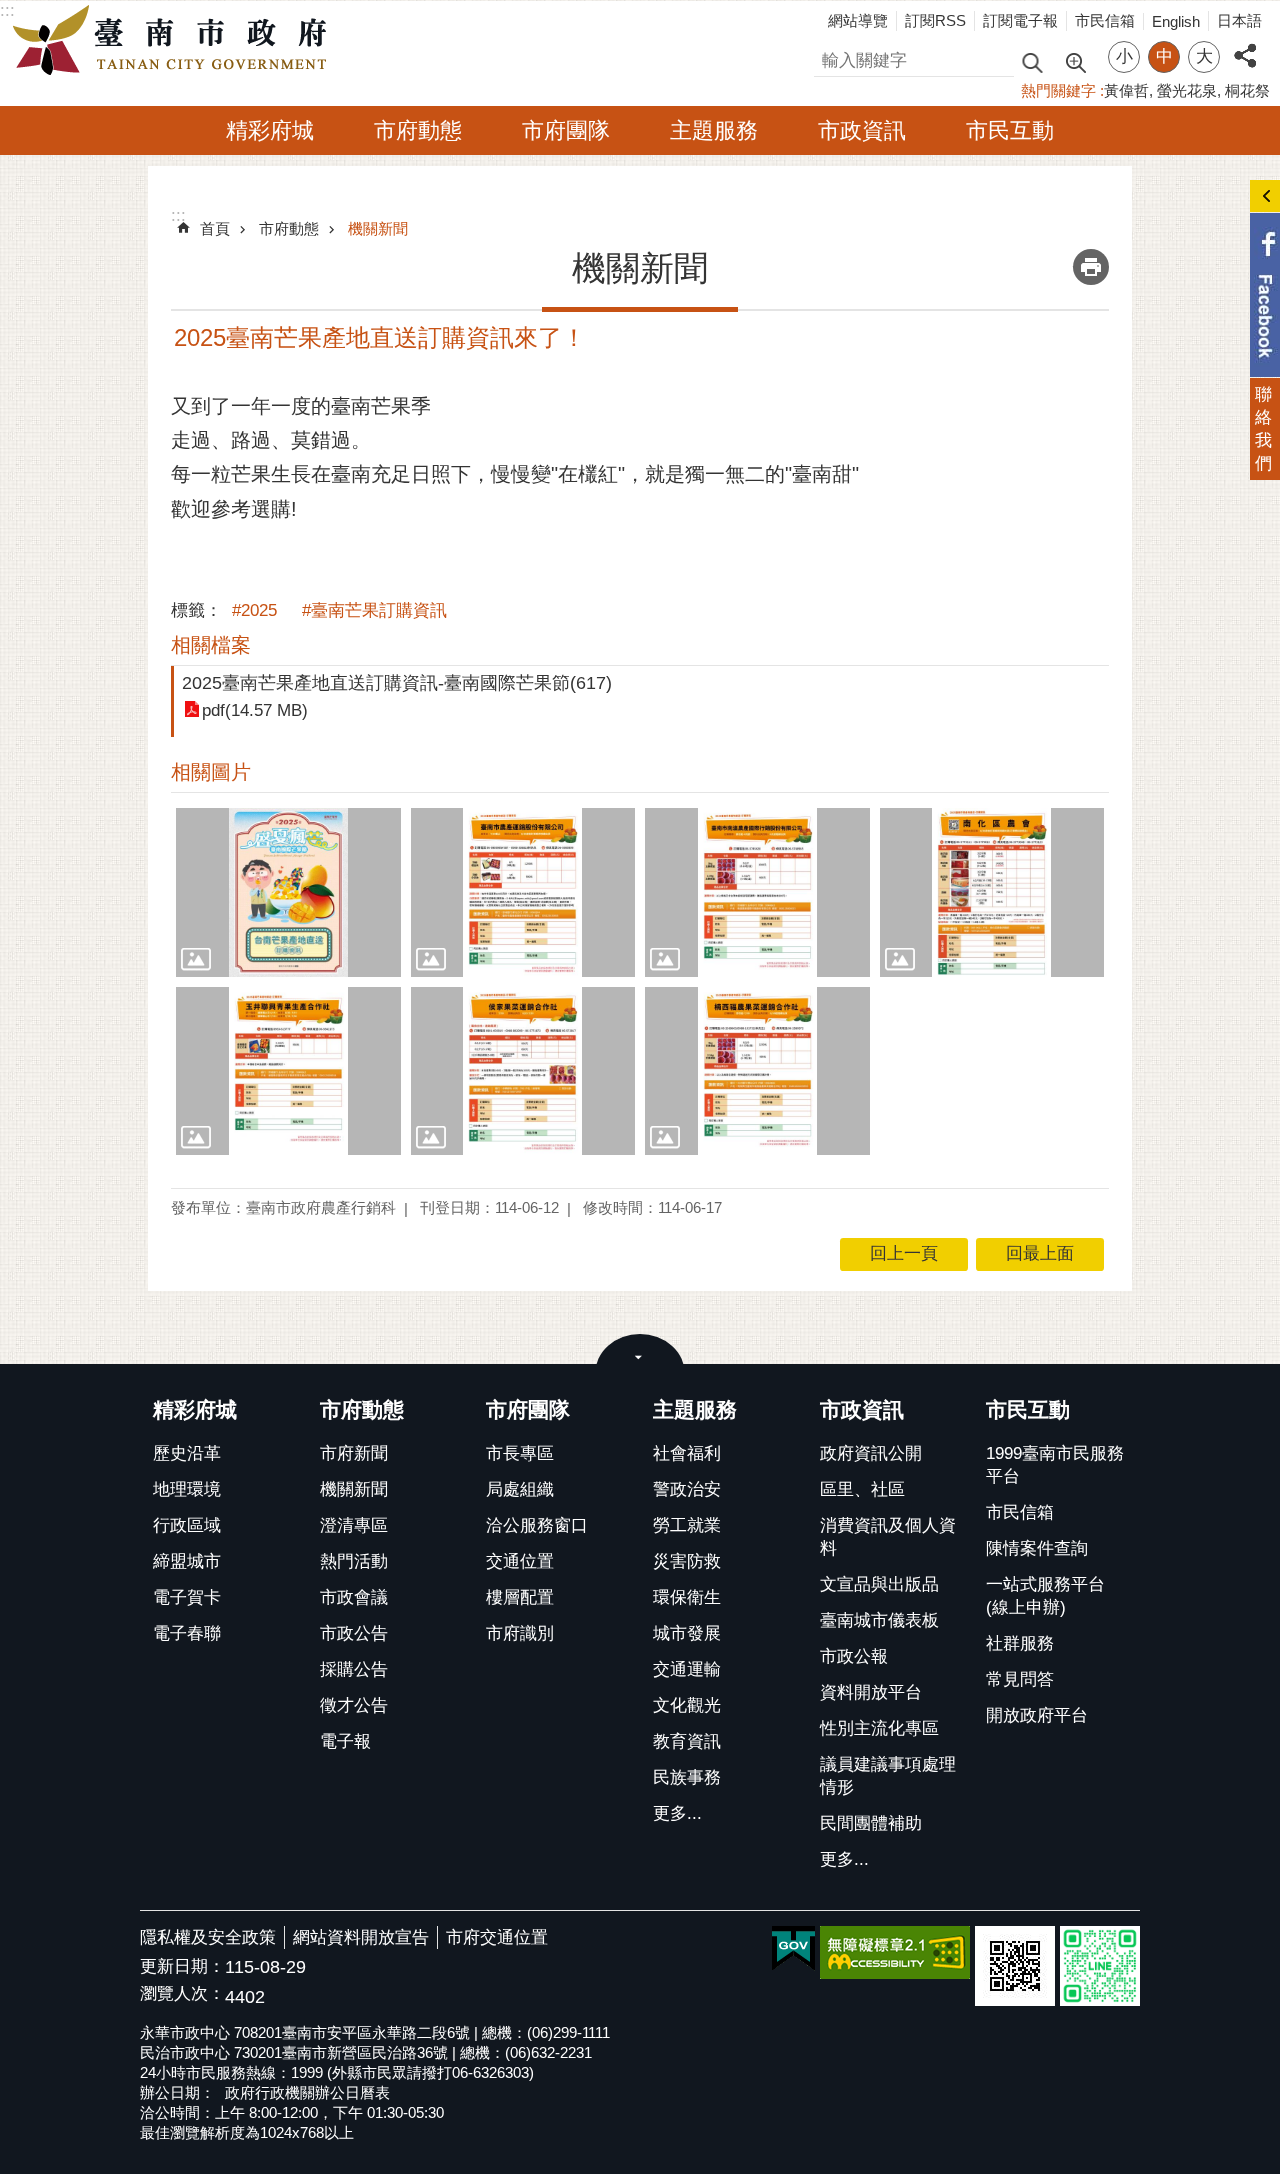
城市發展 (687, 1633)
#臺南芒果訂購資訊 (374, 610)
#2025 (254, 610)
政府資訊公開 (871, 1453)
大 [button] (1204, 56)
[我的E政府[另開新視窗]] (793, 1949)
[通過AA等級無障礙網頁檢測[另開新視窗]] (895, 1952)
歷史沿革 (187, 1453)
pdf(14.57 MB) (255, 710)
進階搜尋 (1075, 61)
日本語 (1239, 20)
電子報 (345, 1741)
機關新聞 (378, 228)
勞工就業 (687, 1525)
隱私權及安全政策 (208, 1937)
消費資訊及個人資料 (888, 1537)
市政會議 (354, 1597)
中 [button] (1164, 56)
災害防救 (687, 1561)
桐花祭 (1247, 90)
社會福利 (687, 1453)
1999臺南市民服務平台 (1055, 1465)
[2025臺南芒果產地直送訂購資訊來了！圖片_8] (1015, 1966)
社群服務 (1020, 1643)
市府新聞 (354, 1453)
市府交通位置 (497, 1937)
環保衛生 (687, 1597)
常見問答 (1020, 1679)
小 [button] (1124, 56)
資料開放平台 (871, 1692)
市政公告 (354, 1633)
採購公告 (354, 1669)
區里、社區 (862, 1489)
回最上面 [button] (1040, 1253)
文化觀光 (687, 1705)
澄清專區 (354, 1525)
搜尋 (831, 57)
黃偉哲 (1126, 90)
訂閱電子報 (1020, 20)
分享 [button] (1245, 44)
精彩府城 (270, 130)
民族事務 (687, 1777)
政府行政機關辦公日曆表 (307, 2092)
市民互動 (1010, 130)
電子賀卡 (187, 1597)
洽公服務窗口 (537, 1525)
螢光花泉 (1187, 90)
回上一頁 (904, 1253)
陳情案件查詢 (1037, 1548)
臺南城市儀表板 (879, 1620)
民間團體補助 (871, 1823)
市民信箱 (1105, 20)
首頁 (215, 228)
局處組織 (520, 1489)
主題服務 (714, 130)
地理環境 (187, 1489)
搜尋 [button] (1032, 61)
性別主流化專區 (879, 1728)
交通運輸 (687, 1669)
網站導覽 (858, 20)
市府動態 (418, 130)
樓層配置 (520, 1597)
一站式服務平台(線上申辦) (1045, 1596)
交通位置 (520, 1561)
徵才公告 (354, 1705)
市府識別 (520, 1633)
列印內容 (1091, 267)
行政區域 (187, 1525)
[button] (288, 892)
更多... (677, 1813)
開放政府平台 (1037, 1715)
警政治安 (687, 1489)
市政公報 (854, 1656)
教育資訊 (687, 1741)
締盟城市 (187, 1561)
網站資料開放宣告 (361, 1937)
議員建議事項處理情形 (888, 1776)
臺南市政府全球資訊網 (175, 41)
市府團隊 (566, 130)
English (1176, 21)
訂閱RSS (935, 20)
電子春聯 (187, 1633)
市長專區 (520, 1453)
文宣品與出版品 (879, 1584)
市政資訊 (862, 130)
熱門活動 (354, 1561)
